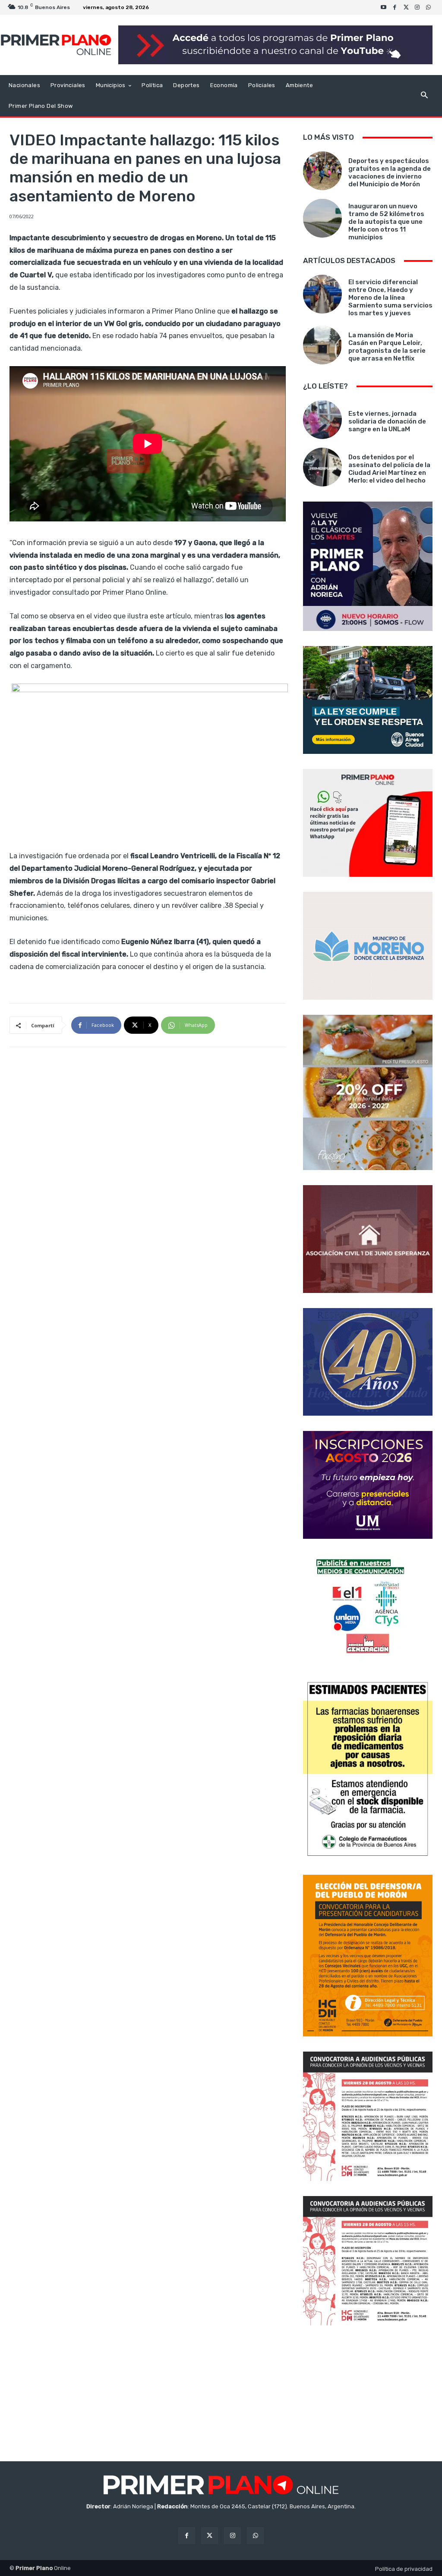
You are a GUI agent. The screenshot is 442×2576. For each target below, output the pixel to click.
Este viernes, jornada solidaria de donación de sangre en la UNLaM (387, 421)
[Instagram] (417, 7)
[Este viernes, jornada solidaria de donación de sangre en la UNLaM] (322, 420)
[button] (424, 96)
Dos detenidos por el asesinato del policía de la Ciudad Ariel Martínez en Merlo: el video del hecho (389, 469)
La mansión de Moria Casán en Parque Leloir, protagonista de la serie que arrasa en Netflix (387, 347)
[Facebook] (395, 7)
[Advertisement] (368, 2394)
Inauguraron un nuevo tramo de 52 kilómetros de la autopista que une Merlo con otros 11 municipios (386, 222)
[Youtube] (384, 7)
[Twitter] (406, 7)
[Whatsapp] (429, 7)
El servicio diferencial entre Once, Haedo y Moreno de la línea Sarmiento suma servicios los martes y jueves (390, 298)
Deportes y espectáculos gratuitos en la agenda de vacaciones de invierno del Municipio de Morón (390, 173)
